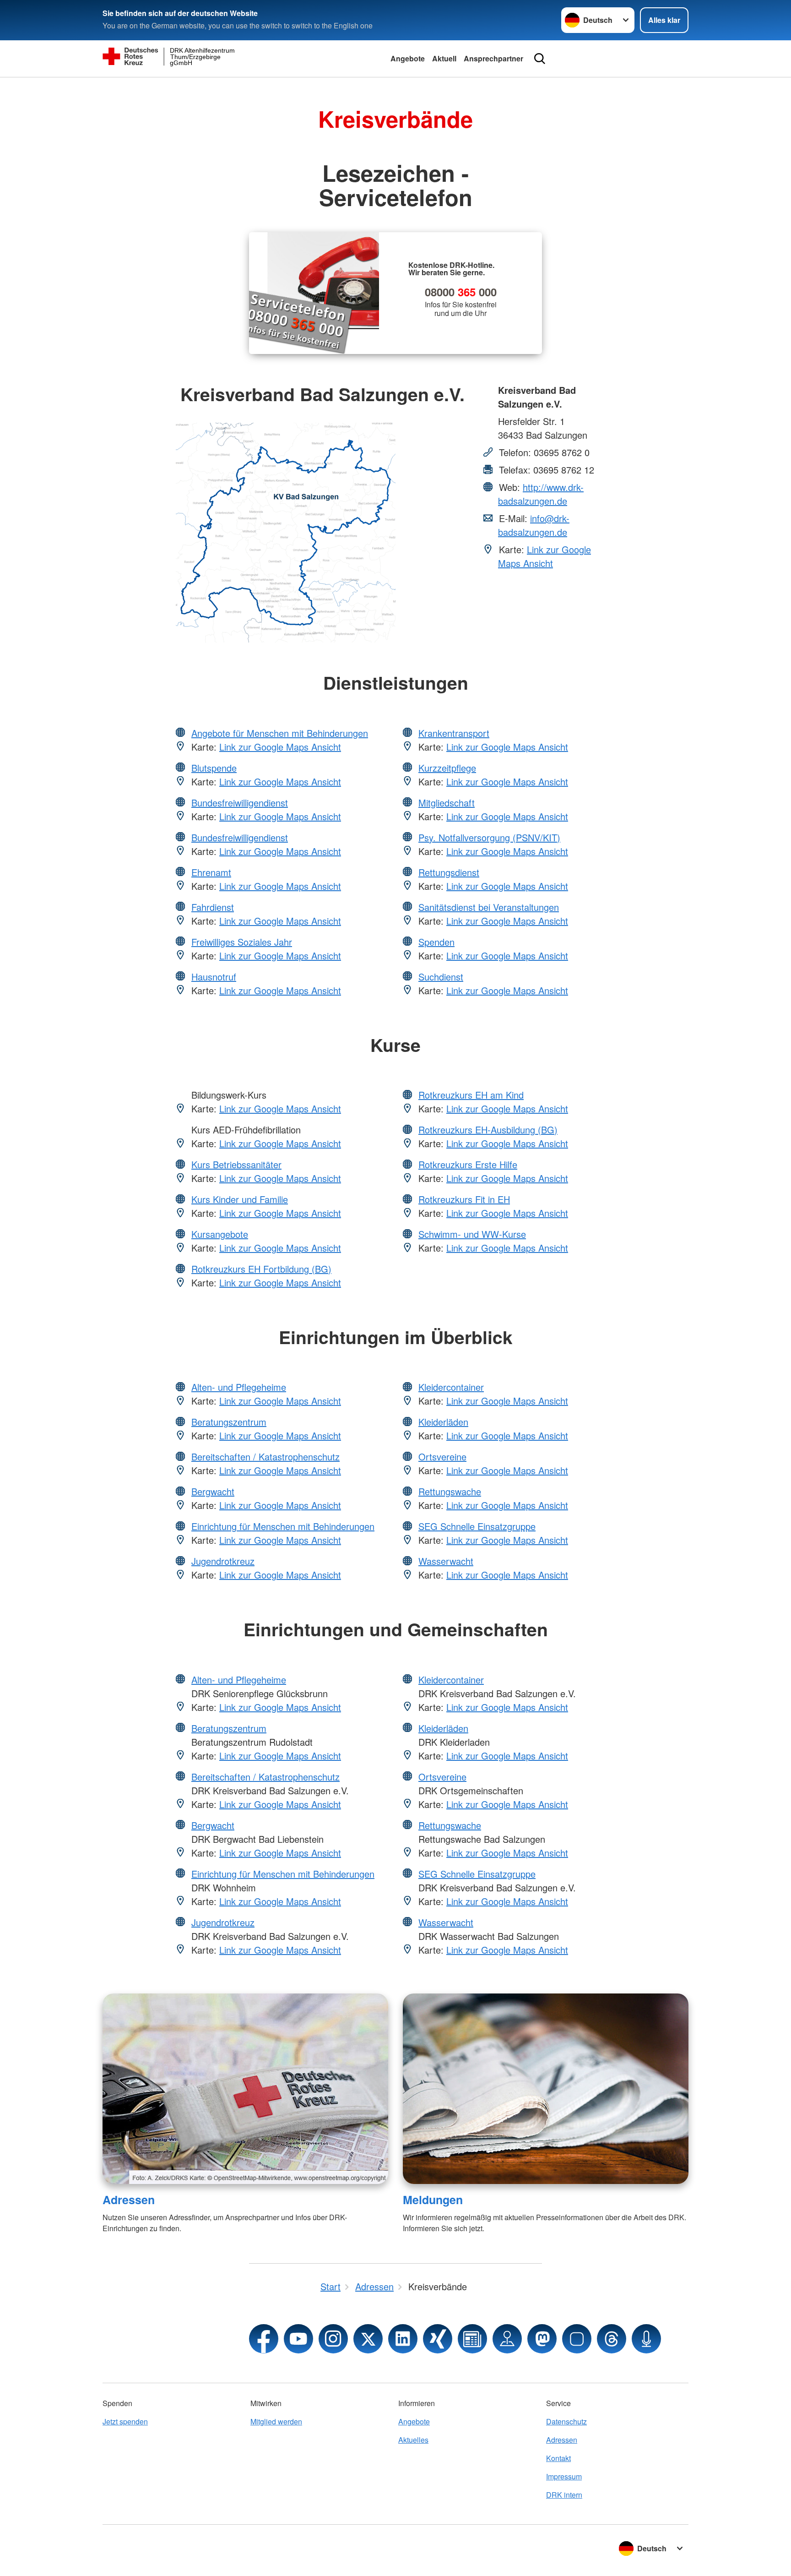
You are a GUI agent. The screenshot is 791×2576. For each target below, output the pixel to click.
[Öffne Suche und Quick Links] (540, 59)
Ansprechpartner (493, 58)
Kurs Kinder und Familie (240, 1199)
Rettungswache (450, 1491)
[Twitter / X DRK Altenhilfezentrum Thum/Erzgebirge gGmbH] (368, 2339)
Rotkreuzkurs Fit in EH (464, 1199)
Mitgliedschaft (447, 803)
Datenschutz (566, 2421)
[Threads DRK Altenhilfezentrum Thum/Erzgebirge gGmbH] (612, 2339)
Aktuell (444, 58)
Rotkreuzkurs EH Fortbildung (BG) (261, 1269)
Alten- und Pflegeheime (239, 1387)
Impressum (564, 2476)
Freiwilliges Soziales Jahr (242, 942)
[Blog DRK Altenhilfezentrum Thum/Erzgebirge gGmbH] (472, 2339)
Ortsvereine (442, 1457)
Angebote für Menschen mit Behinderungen (280, 733)
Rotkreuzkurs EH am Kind (471, 1095)
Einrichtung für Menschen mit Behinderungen (283, 1526)
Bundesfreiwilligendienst (240, 803)
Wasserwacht (446, 1561)
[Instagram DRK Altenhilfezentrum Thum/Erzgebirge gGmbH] (333, 2339)
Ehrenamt (211, 872)
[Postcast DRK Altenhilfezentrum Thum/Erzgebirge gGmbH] (646, 2339)
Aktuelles (413, 2440)
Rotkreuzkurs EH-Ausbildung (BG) (488, 1130)
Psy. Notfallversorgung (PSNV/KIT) (489, 837)
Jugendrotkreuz (223, 1561)
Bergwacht (213, 1491)
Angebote (408, 58)
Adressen (129, 2200)
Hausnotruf (214, 977)
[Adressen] (245, 2089)
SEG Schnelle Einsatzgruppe (477, 1526)
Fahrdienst (213, 907)
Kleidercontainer (451, 1387)
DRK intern (564, 2495)
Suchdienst (441, 977)
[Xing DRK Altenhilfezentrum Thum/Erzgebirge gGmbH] (438, 2339)
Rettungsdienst (449, 872)
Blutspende (214, 768)
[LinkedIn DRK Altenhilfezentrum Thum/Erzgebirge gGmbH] (403, 2339)
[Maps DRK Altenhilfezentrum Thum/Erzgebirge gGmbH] (507, 2339)
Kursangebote (220, 1234)
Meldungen (433, 2200)
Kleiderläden (443, 1422)
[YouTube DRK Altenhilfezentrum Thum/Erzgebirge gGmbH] (298, 2339)
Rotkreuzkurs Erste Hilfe (468, 1164)
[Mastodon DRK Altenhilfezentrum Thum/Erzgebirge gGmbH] (542, 2339)
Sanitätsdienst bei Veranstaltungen (489, 907)
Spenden (436, 942)
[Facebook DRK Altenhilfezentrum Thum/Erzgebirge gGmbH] (264, 2339)
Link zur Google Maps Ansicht (544, 556)
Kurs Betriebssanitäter (236, 1164)
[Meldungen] (546, 2089)
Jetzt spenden (125, 2421)
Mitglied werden (276, 2421)
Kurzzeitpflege (447, 768)
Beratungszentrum (229, 1422)
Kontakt (558, 2458)
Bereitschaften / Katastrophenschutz (265, 1457)
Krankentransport (454, 733)
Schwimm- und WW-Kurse (472, 1234)
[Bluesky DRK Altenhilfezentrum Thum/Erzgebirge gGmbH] (577, 2339)
